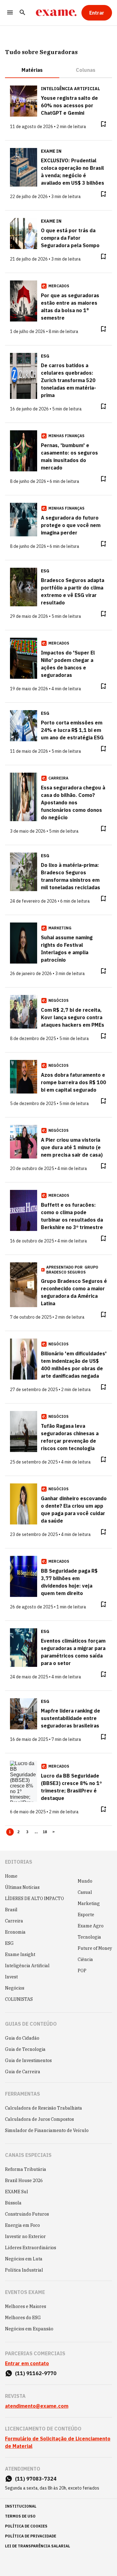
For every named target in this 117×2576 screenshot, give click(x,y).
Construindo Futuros (27, 2214)
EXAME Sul (17, 2192)
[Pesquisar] (22, 13)
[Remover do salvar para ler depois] (103, 124)
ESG (9, 1943)
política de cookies (26, 2526)
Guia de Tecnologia (25, 2049)
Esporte (86, 1915)
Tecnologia (89, 1937)
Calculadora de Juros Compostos (39, 2119)
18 (45, 1832)
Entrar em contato (27, 2363)
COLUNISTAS (19, 1999)
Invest (11, 1977)
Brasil (11, 1910)
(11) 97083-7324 (36, 2479)
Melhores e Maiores (26, 2306)
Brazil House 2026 (24, 2181)
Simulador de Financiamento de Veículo (47, 2130)
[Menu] (10, 13)
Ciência (85, 1959)
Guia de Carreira (23, 2072)
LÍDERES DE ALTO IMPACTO (34, 1898)
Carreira (14, 1921)
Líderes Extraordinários (31, 2248)
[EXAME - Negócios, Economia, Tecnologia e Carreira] (56, 13)
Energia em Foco (22, 2225)
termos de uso (20, 2516)
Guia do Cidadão (22, 2038)
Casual (85, 1892)
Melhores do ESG (23, 2318)
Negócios (15, 1988)
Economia (15, 1932)
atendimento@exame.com (37, 2406)
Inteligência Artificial (27, 1966)
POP (82, 1971)
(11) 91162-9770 (36, 2373)
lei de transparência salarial (38, 2546)
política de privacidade (31, 2536)
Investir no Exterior (25, 2236)
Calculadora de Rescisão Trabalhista (44, 2108)
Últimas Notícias (22, 1887)
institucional (21, 2506)
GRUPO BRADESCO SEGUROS (72, 1270)
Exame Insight (20, 1954)
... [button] (36, 1832)
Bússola (13, 2203)
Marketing (89, 1903)
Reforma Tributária (26, 2169)
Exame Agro (91, 1926)
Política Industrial (24, 2270)
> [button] (54, 1832)
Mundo (85, 1881)
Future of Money (95, 1948)
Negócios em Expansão (29, 2329)
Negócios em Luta (24, 2259)
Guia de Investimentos (28, 2060)
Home (11, 1876)
